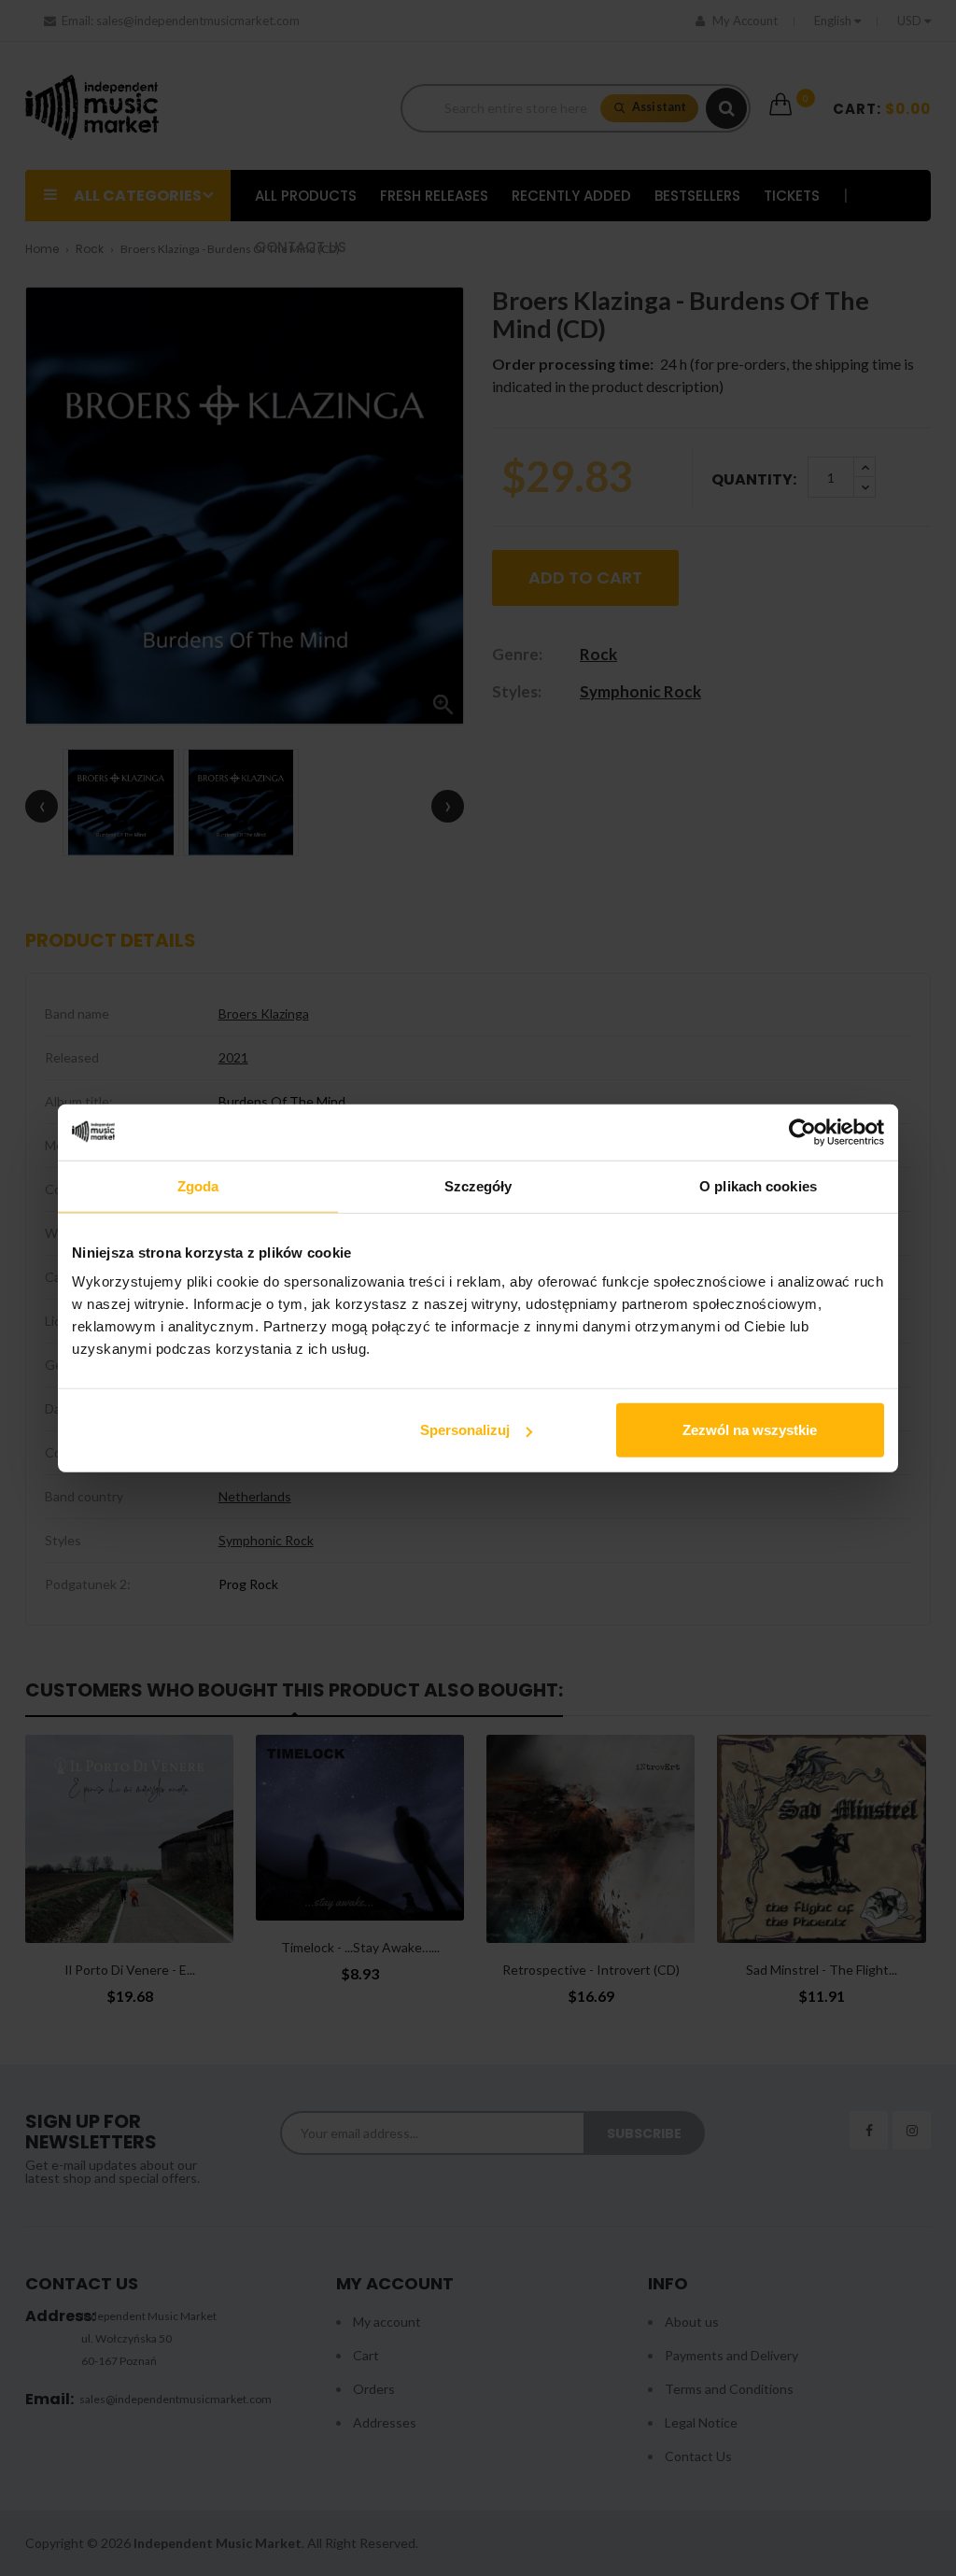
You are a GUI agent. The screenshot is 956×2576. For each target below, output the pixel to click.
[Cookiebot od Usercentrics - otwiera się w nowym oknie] (802, 1132)
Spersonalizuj (465, 1430)
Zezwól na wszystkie (750, 1430)
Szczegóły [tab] (478, 1185)
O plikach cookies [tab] (758, 1185)
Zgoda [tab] (198, 1185)
